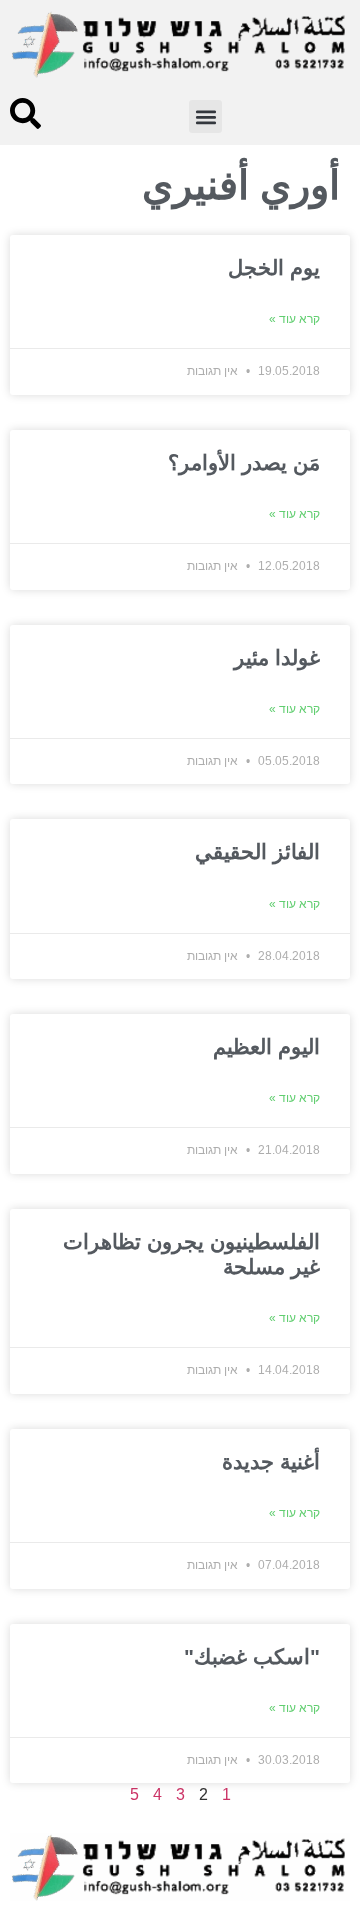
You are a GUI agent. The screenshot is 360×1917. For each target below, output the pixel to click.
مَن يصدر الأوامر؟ (244, 462)
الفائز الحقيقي (257, 851)
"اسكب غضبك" (252, 1656)
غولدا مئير (277, 657)
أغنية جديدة (271, 1461)
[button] (205, 116)
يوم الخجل (274, 267)
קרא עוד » (294, 319)
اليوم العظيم (266, 1046)
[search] (25, 113)
